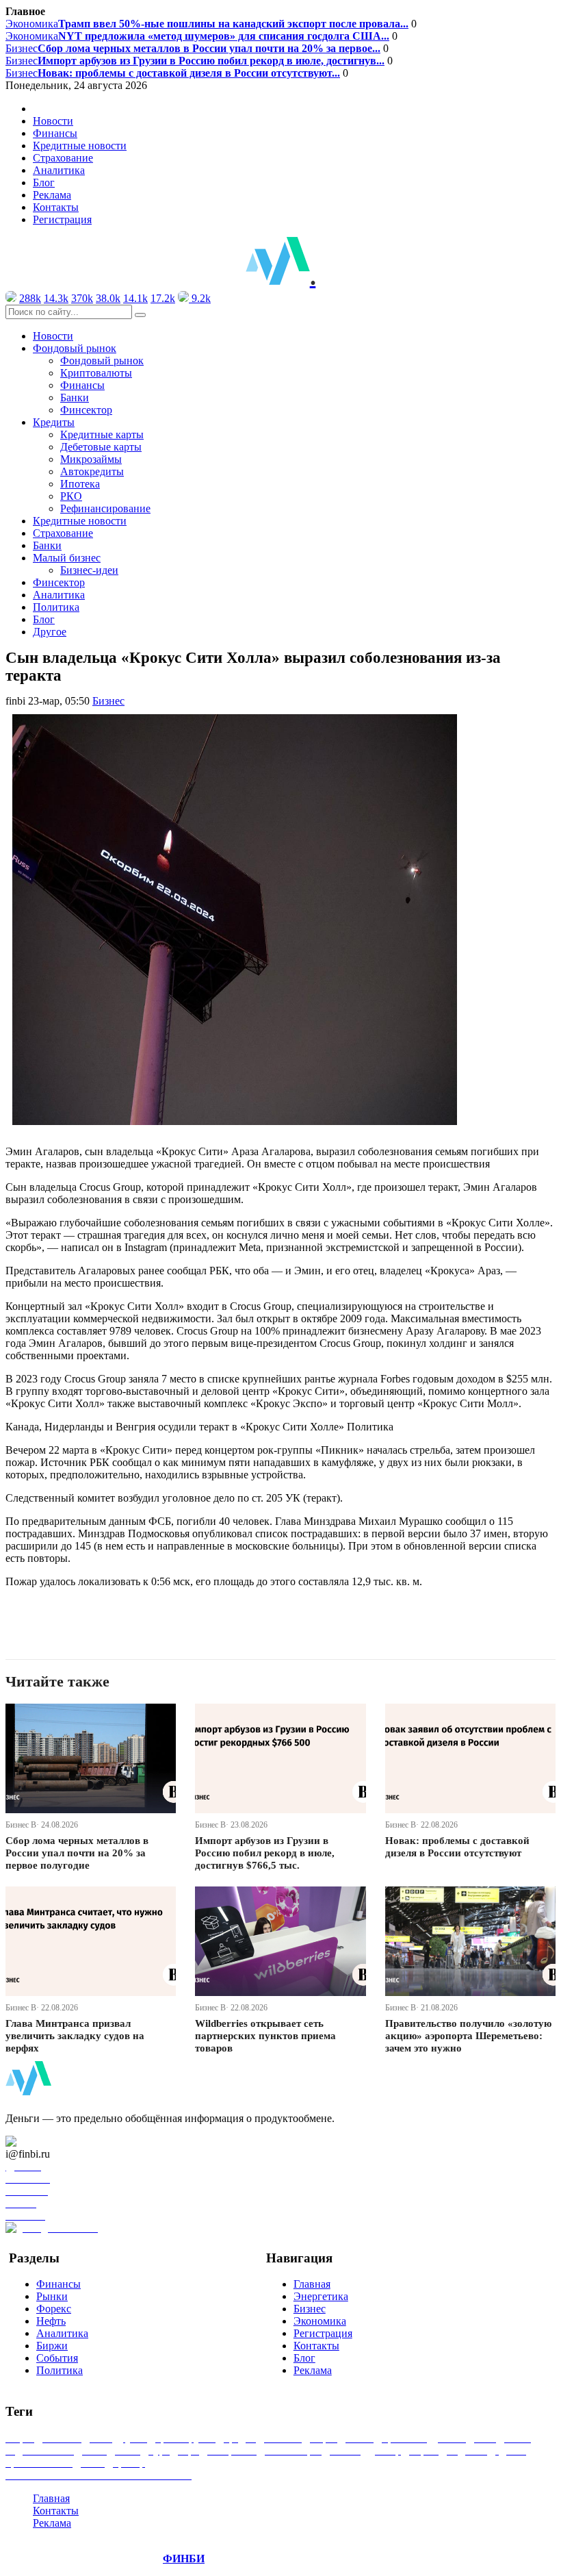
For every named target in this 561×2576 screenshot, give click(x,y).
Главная (312, 2284)
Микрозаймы (91, 459)
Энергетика (321, 2296)
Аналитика (59, 170)
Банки (75, 397)
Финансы (55, 133)
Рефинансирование (105, 508)
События (57, 2358)
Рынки (52, 2296)
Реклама (52, 195)
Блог (44, 182)
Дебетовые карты (101, 447)
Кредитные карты (102, 434)
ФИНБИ (184, 2559)
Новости (53, 121)
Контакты (56, 207)
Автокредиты (92, 471)
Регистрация (62, 219)
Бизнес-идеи (89, 570)
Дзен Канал (50, 2142)
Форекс (54, 2309)
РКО (71, 496)
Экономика (207, 24)
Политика (56, 607)
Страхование (63, 158)
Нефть (51, 2321)
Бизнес (193, 48)
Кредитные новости (80, 146)
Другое (50, 632)
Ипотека (80, 484)
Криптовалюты (96, 373)
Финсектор (86, 410)
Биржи (52, 2346)
